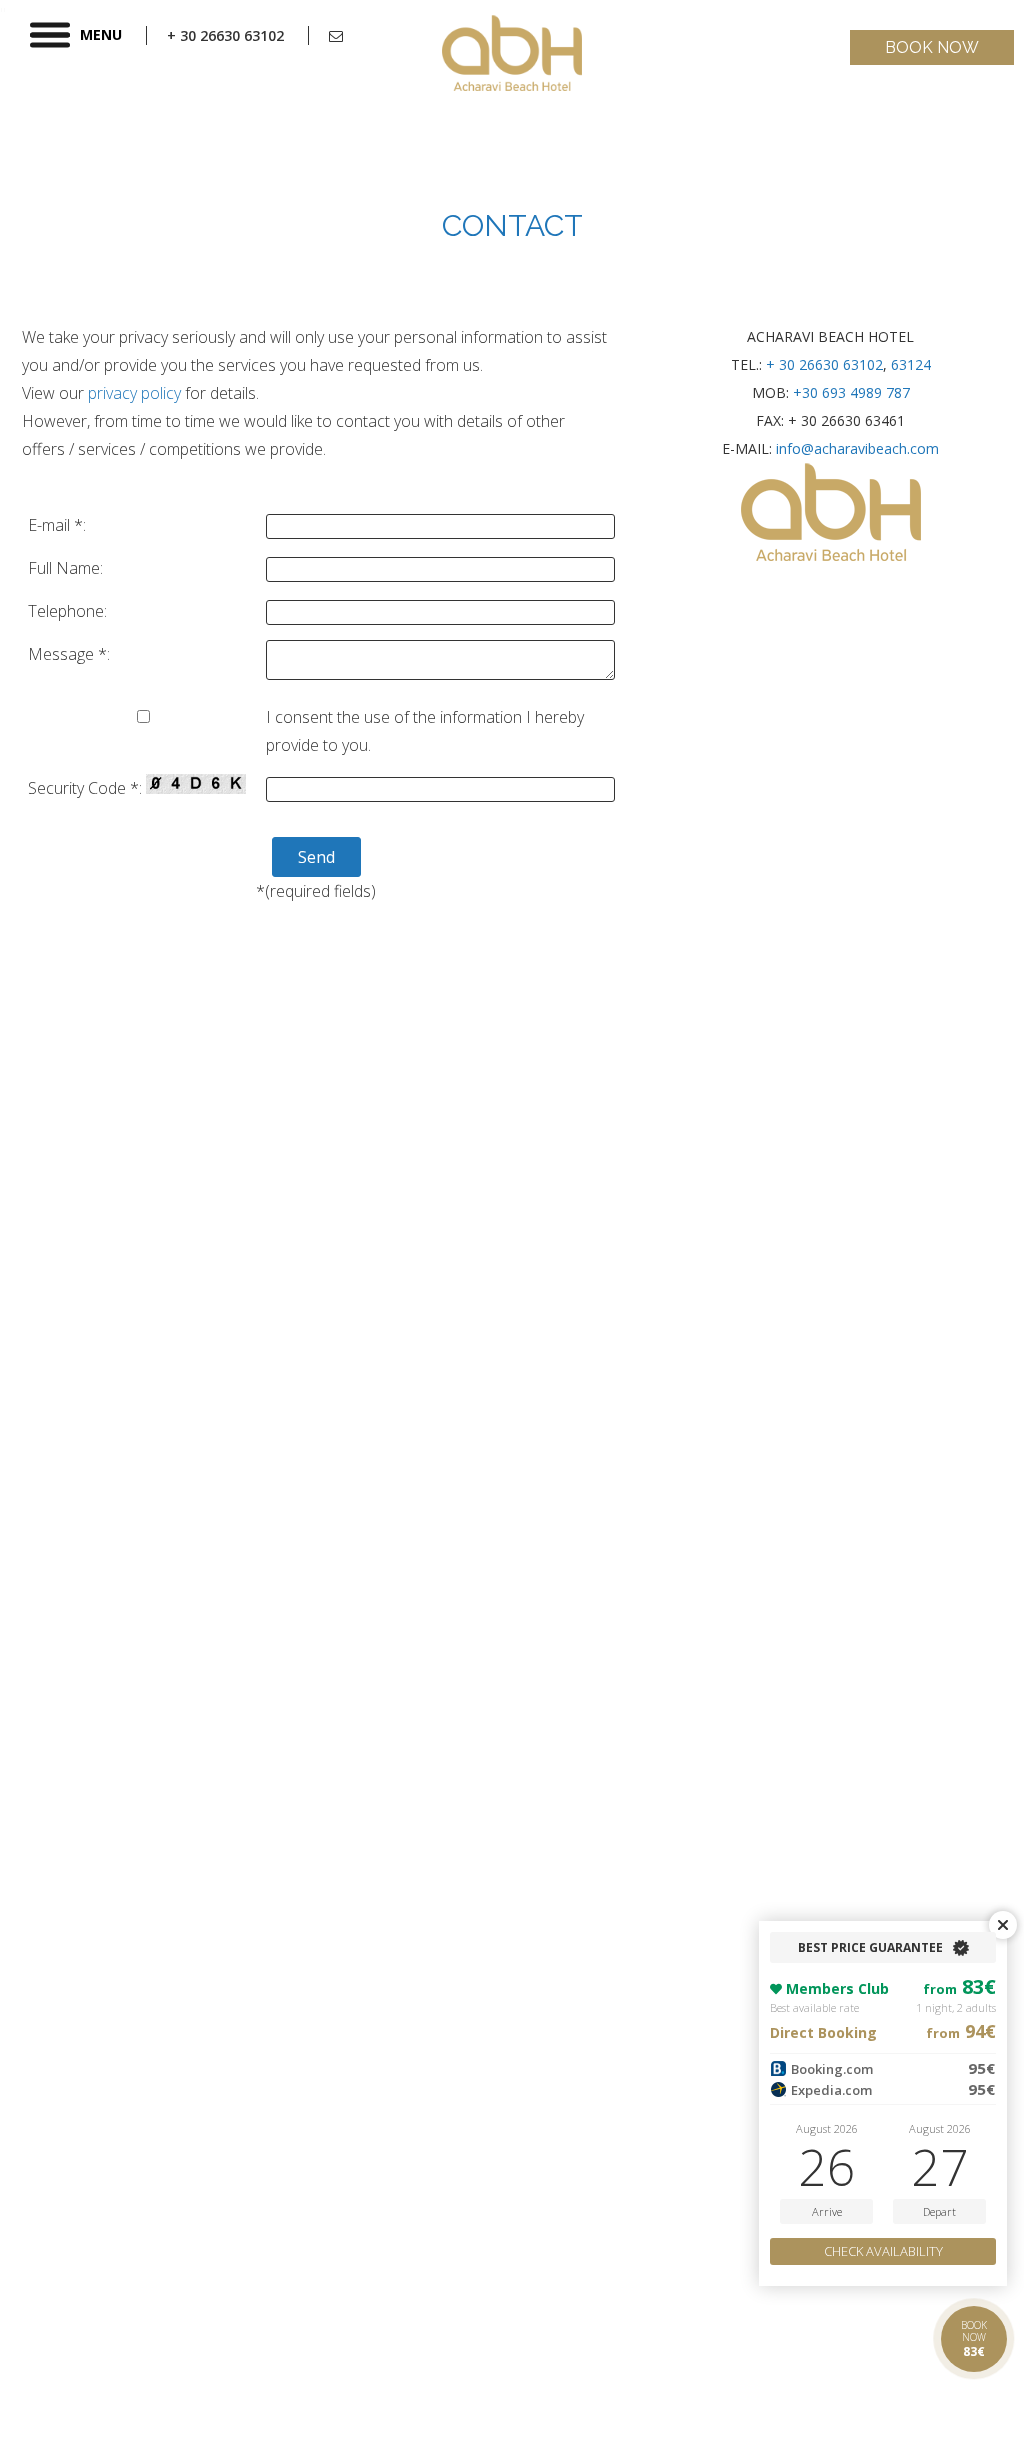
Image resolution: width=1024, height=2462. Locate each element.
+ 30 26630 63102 (824, 364)
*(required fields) (316, 891)
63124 (911, 364)
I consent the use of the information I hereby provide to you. (425, 731)
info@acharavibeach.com (857, 448)
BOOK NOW (932, 47)
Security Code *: (87, 788)
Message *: (69, 654)
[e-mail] (336, 35)
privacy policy (134, 393)
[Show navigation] (50, 35)
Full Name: (65, 568)
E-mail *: (57, 525)
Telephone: (67, 611)
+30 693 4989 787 (851, 392)
